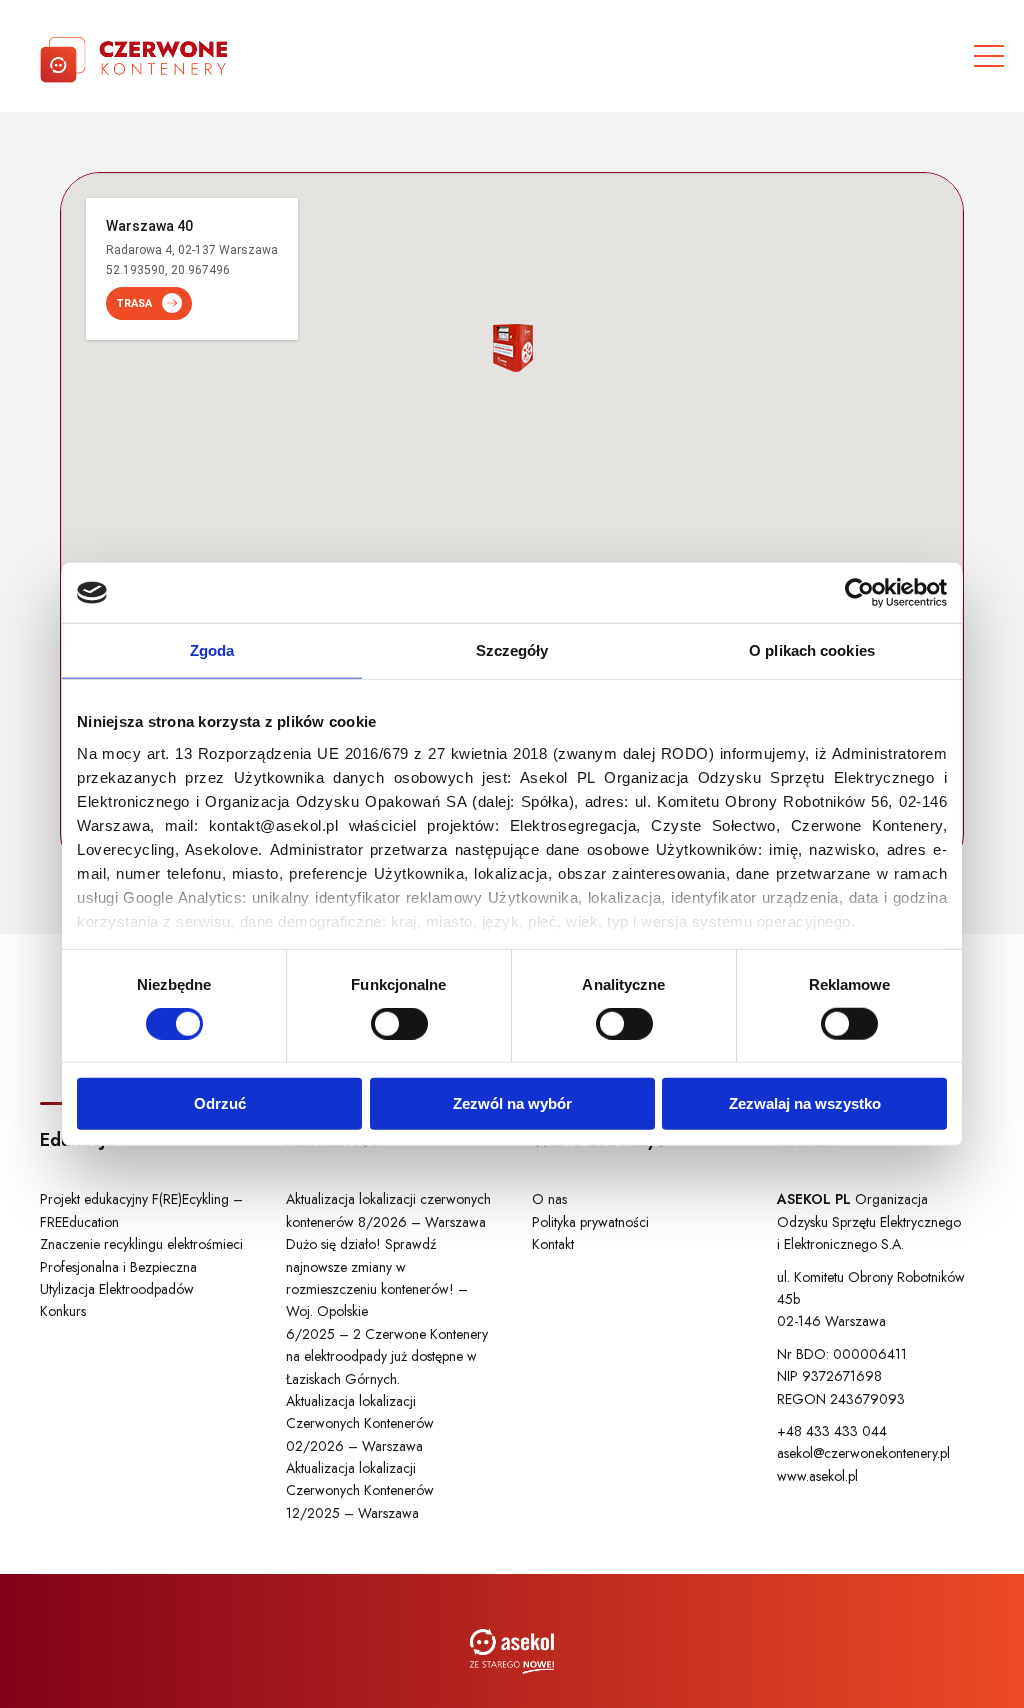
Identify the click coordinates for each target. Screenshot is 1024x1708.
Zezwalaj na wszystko (805, 1103)
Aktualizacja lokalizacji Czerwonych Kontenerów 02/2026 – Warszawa (360, 1423)
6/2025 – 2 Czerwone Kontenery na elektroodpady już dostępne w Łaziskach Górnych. (387, 1356)
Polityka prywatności (590, 1222)
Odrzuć (220, 1103)
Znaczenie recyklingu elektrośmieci (141, 1244)
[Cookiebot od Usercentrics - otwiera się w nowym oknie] (859, 593)
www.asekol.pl (817, 1476)
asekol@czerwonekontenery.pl (863, 1453)
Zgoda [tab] (212, 650)
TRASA (134, 303)
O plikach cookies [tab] (812, 650)
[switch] (399, 1024)
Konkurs (63, 1311)
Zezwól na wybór (512, 1103)
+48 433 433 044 (832, 1431)
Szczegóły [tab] (512, 650)
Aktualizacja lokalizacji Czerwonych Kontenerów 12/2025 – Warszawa (360, 1490)
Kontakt (553, 1244)
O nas (549, 1199)
